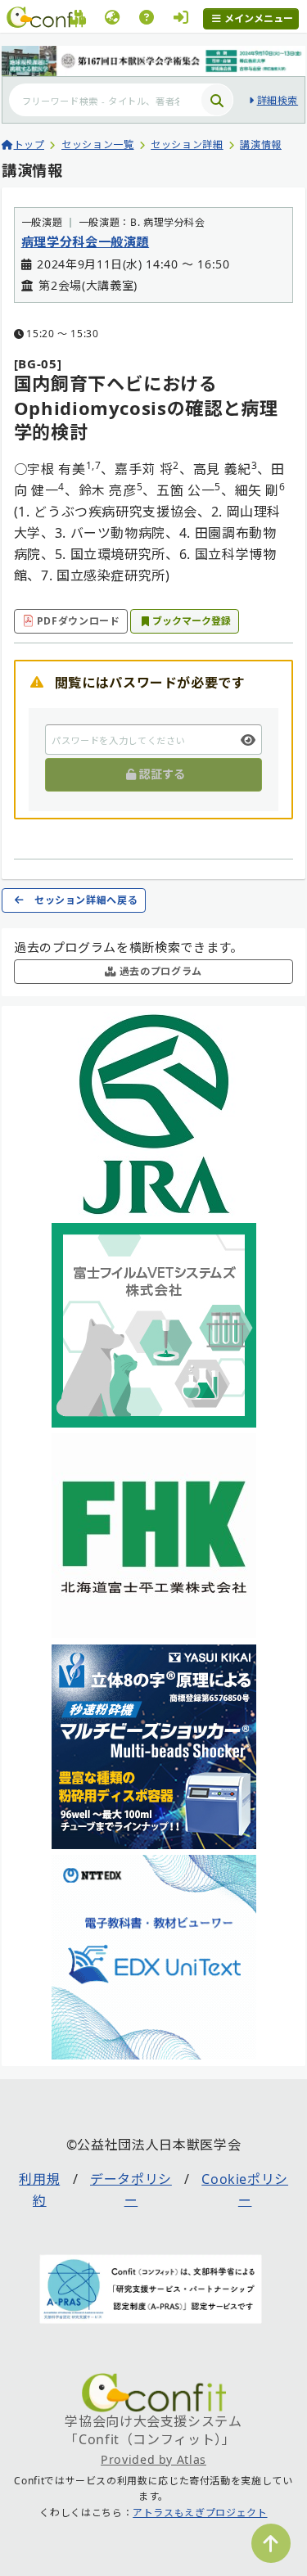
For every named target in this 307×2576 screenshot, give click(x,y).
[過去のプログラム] (78, 20)
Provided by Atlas (153, 2459)
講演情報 (261, 144)
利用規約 (39, 2190)
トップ (29, 144)
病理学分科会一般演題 (85, 241)
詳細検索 (278, 100)
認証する (162, 774)
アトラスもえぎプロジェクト (200, 2513)
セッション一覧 (97, 144)
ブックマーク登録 (192, 621)
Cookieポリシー (245, 2190)
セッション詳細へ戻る (86, 900)
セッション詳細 (187, 144)
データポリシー (131, 2190)
